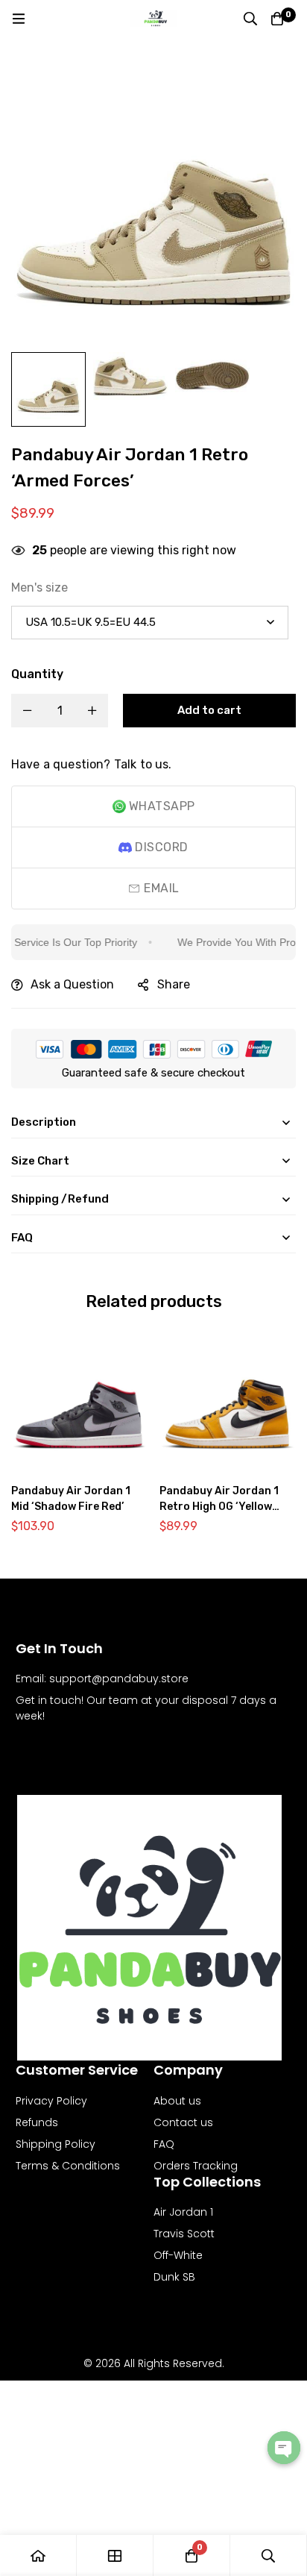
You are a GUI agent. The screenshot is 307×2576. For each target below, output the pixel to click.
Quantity (37, 674)
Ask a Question (72, 984)
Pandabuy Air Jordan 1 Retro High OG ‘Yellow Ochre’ (219, 1507)
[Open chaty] (284, 2448)
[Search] (250, 19)
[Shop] (115, 2555)
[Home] (38, 2555)
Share (174, 984)
